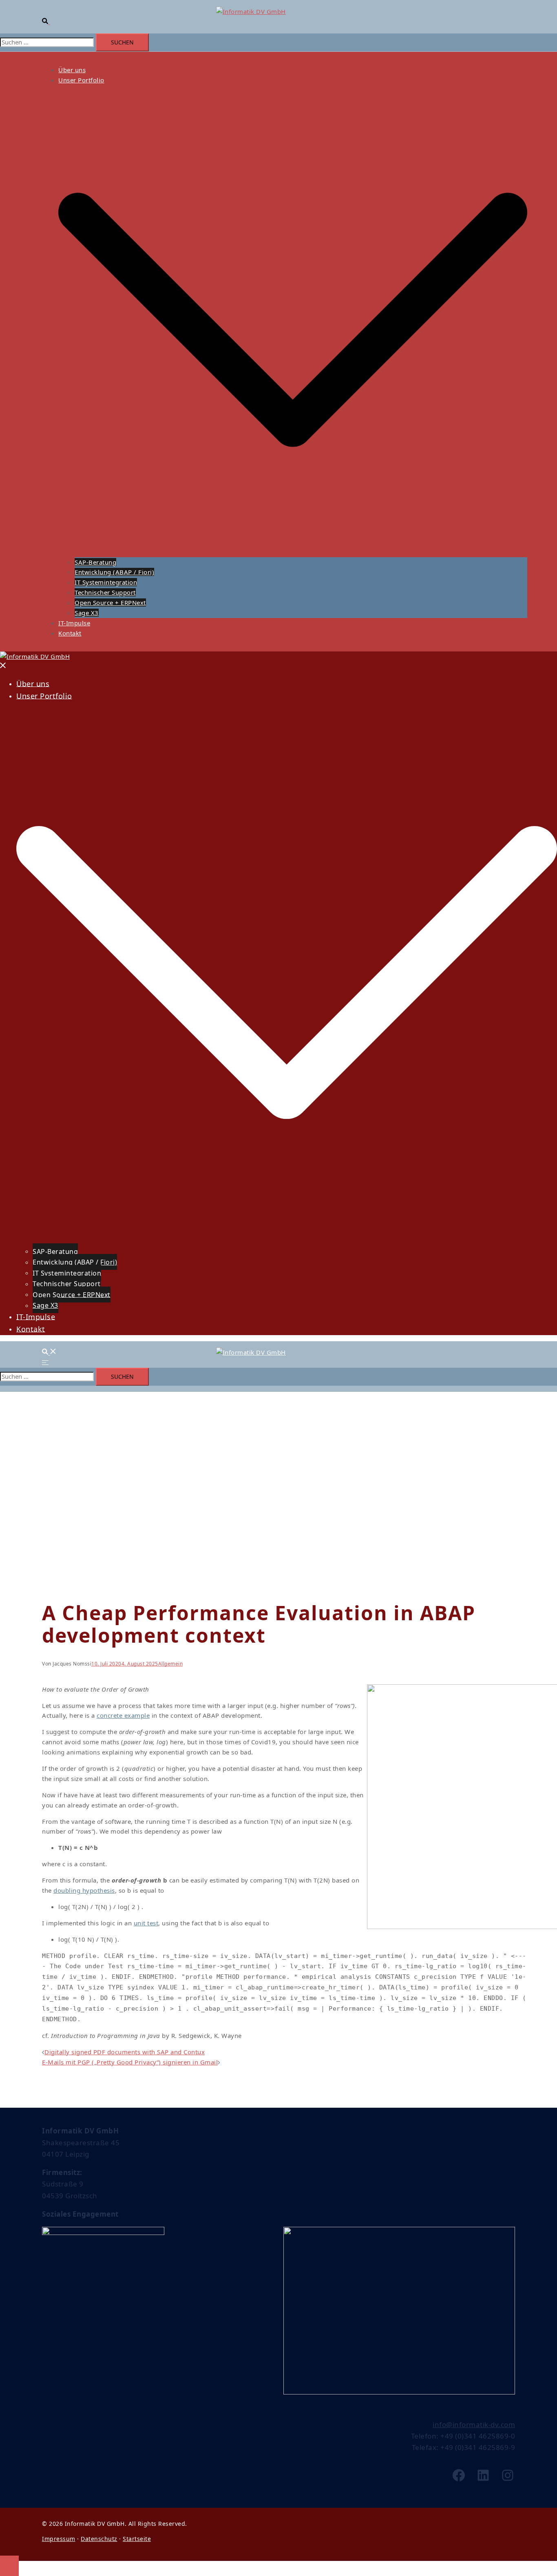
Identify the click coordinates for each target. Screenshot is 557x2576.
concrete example (123, 1715)
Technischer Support (105, 592)
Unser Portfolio (81, 80)
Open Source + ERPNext (110, 602)
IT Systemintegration (106, 582)
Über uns (72, 70)
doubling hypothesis (84, 1890)
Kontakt (70, 633)
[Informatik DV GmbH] (251, 11)
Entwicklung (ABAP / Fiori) (114, 572)
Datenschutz (99, 2539)
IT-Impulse (74, 623)
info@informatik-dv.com (474, 2424)
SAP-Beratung (95, 562)
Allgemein (171, 1664)
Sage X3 (87, 613)
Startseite (137, 2539)
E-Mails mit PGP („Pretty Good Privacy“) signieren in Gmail (130, 2062)
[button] (49, 22)
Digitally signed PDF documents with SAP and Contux (125, 2052)
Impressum (59, 2539)
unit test (146, 1923)
